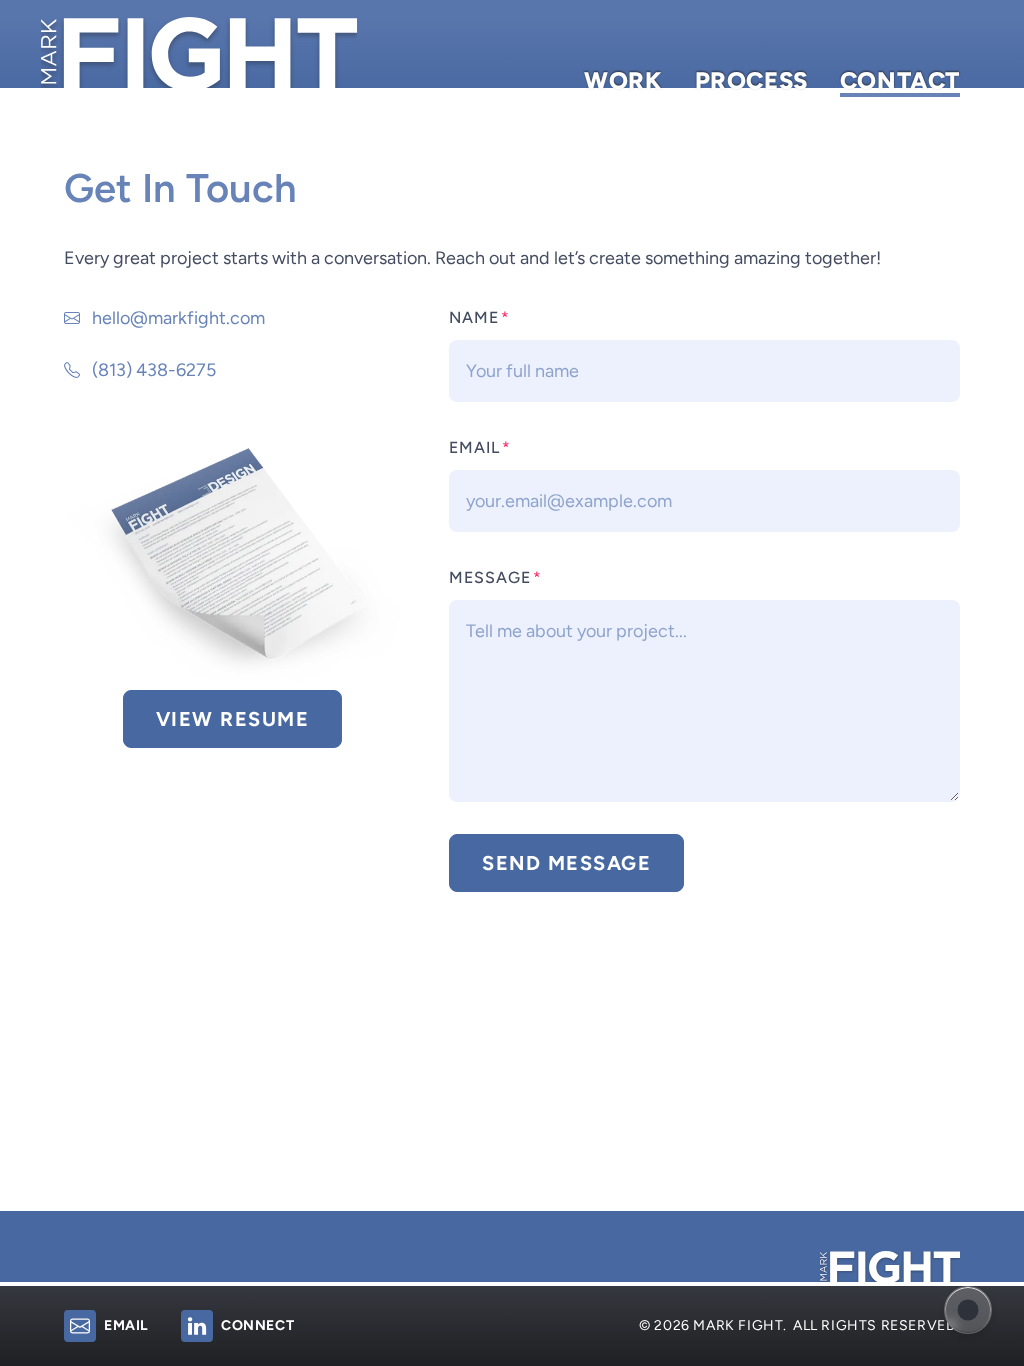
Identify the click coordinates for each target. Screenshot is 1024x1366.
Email (480, 447)
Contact (900, 83)
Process (751, 83)
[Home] (199, 53)
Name (479, 317)
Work (623, 83)
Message (495, 577)
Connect (257, 1325)
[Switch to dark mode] (968, 1310)
